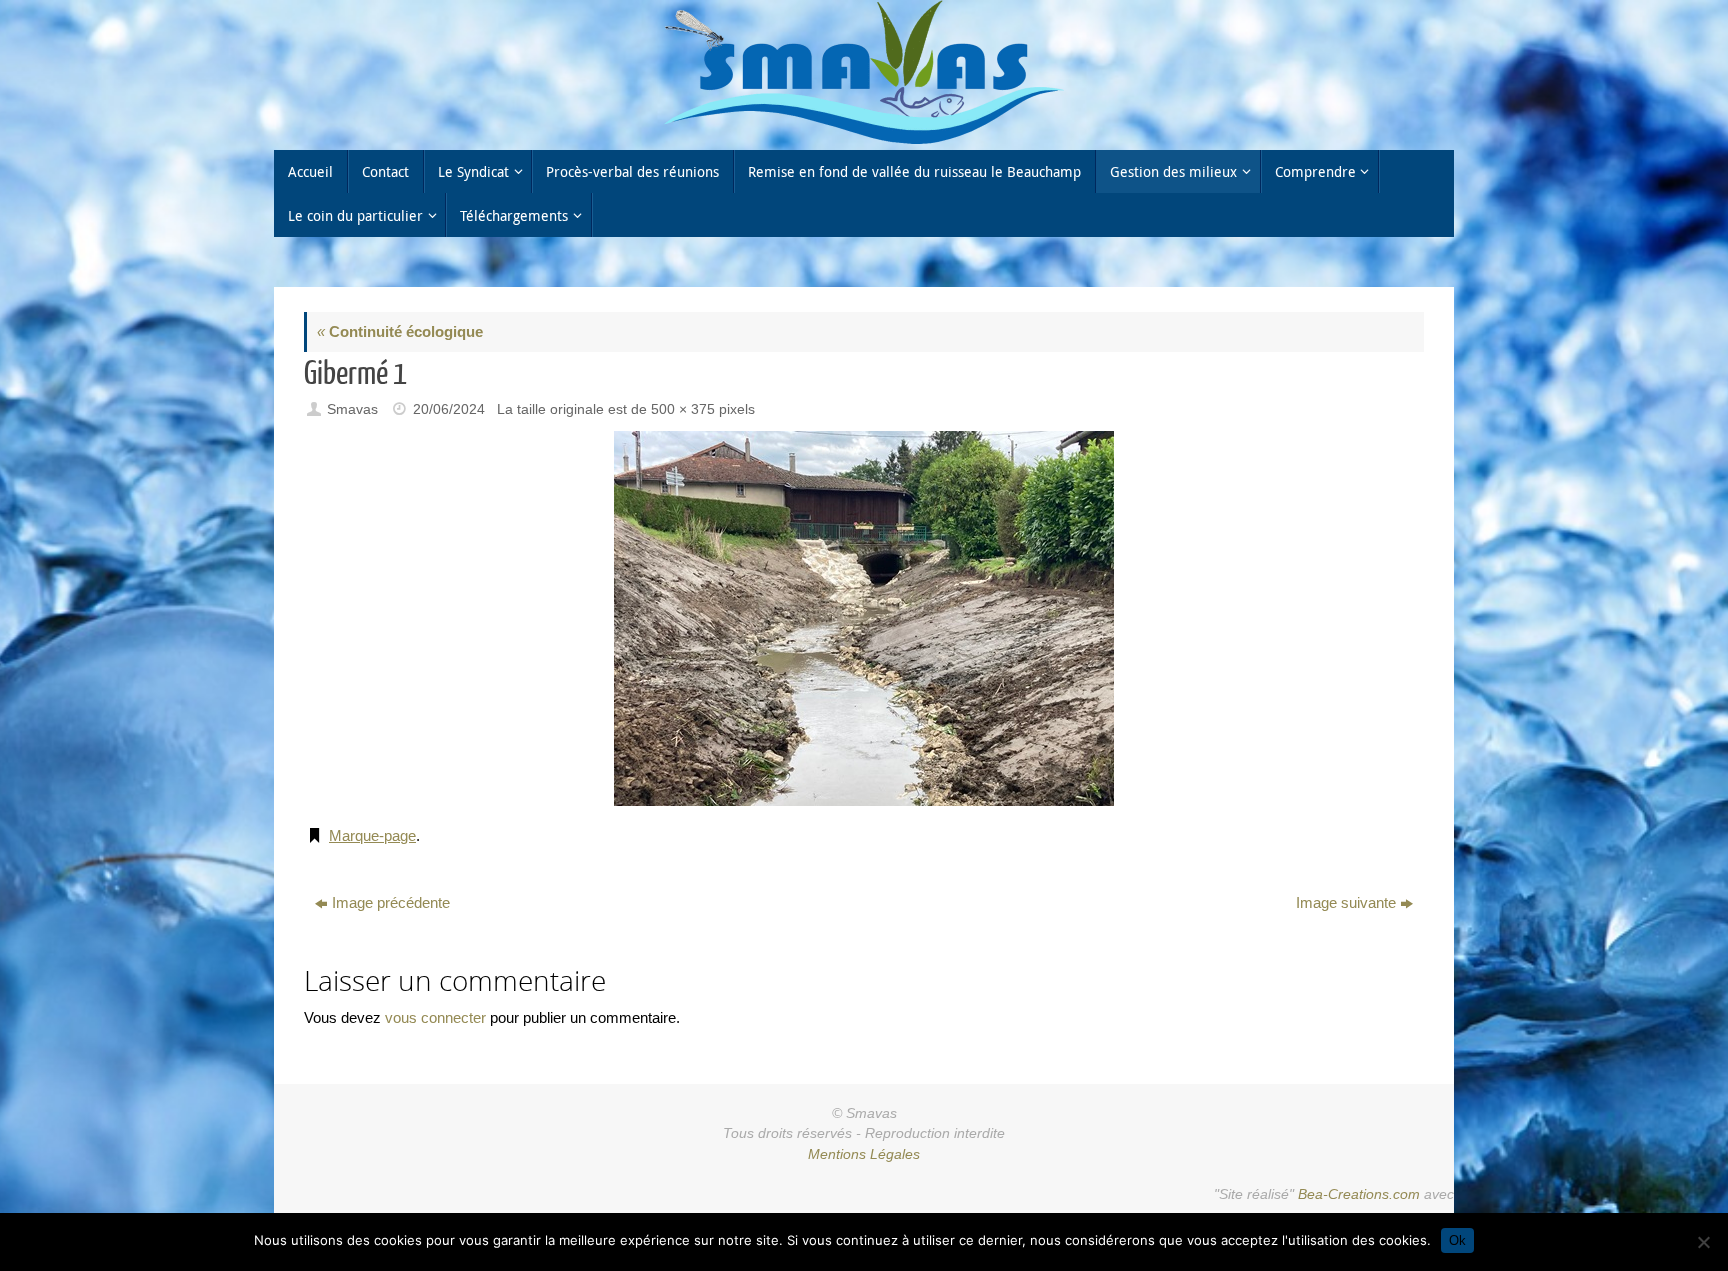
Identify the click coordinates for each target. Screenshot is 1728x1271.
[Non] (1703, 1242)
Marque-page (372, 835)
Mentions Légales (864, 1154)
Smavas (352, 409)
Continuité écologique (400, 331)
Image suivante (1346, 902)
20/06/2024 (449, 409)
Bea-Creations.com (1359, 1194)
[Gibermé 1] (864, 618)
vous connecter (435, 1017)
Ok (1457, 1240)
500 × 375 (683, 409)
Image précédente (391, 902)
